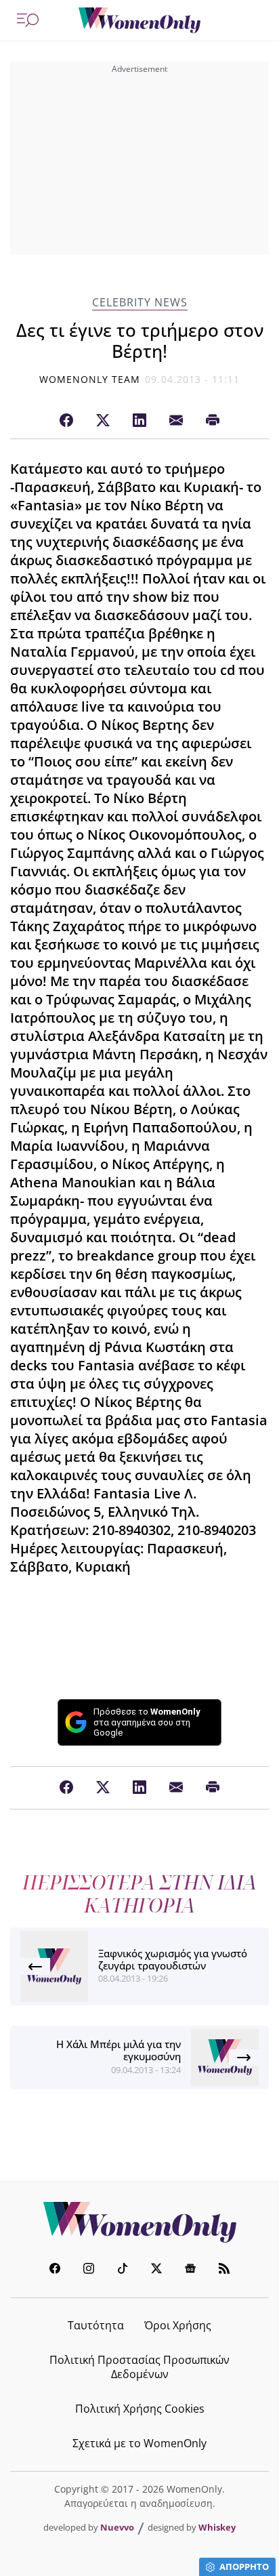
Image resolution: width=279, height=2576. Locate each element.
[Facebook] (66, 421)
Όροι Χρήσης (178, 2325)
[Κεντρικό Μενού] (28, 20)
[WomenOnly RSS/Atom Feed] (224, 2270)
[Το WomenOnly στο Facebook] (55, 2270)
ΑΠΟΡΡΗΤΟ (244, 2567)
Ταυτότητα (96, 2325)
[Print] (213, 421)
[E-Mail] (176, 421)
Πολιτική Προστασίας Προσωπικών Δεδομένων (139, 2367)
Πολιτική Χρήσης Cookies (140, 2409)
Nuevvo (117, 2527)
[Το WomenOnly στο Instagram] (89, 2270)
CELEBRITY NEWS (140, 303)
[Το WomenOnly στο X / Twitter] (156, 2270)
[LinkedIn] (139, 421)
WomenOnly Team (90, 379)
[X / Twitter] (103, 421)
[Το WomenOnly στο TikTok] (123, 2270)
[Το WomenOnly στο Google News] (190, 2270)
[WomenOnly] (139, 20)
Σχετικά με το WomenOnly (139, 2443)
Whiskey (217, 2527)
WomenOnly (139, 2222)
